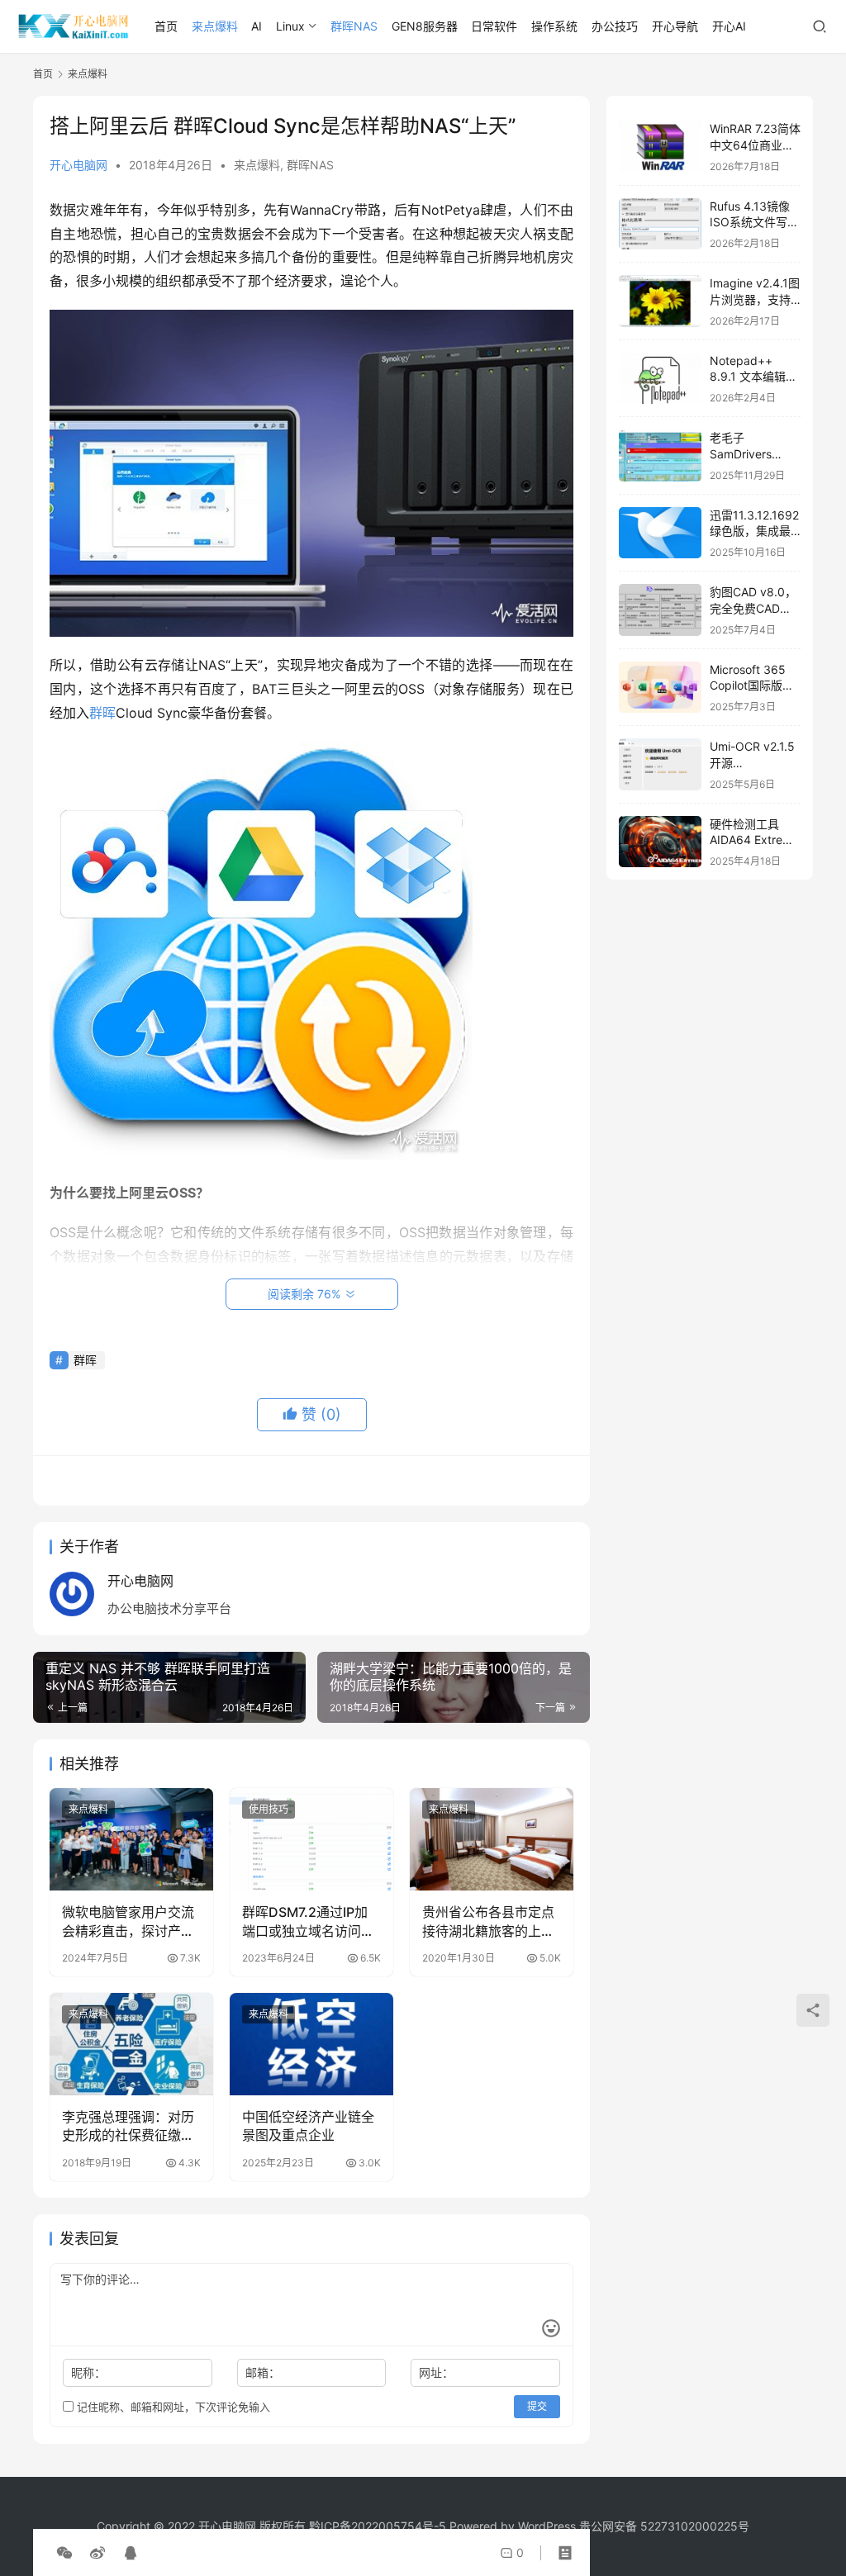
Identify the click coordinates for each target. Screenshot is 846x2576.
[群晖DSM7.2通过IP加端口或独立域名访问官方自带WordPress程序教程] (311, 1839)
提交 (537, 2406)
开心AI (729, 26)
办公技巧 (615, 26)
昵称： (88, 2372)
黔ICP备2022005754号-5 (379, 2526)
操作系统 (554, 26)
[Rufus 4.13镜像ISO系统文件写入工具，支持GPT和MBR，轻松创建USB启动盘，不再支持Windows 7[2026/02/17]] (660, 224)
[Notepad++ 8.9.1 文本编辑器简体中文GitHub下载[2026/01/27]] (660, 379)
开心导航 (675, 26)
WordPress (547, 2526)
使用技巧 (269, 1809)
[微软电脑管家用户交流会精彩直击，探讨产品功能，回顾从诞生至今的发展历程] (131, 1839)
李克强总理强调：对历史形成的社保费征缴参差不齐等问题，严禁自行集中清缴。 (128, 2127)
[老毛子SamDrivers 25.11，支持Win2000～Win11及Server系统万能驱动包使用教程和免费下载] (660, 455)
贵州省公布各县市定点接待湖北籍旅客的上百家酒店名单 (488, 1922)
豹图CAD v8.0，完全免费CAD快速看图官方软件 (753, 608)
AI (257, 26)
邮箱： (263, 2372)
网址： (436, 2372)
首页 (166, 26)
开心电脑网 (78, 165)
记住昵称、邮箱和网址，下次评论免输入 (172, 2407)
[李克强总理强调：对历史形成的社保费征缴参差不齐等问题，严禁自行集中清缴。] (131, 2044)
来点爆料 (215, 26)
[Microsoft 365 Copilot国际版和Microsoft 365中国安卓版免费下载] (660, 688)
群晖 (102, 713)
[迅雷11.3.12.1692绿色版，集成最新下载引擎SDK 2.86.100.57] (660, 533)
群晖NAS (354, 26)
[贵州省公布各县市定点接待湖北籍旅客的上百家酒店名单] (492, 1839)
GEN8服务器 (425, 26)
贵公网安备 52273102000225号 (664, 2526)
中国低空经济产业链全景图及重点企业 (308, 2126)
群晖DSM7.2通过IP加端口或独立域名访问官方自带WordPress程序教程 (310, 1922)
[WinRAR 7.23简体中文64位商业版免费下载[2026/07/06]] (660, 147)
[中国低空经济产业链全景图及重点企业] (311, 2044)
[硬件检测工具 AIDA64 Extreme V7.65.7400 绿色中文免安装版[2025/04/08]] (660, 842)
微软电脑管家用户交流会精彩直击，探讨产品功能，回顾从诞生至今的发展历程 (128, 1922)
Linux (290, 26)
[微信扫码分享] (64, 2553)
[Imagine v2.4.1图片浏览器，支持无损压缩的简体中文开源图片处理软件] (660, 301)
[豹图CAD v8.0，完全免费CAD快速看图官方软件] (660, 610)
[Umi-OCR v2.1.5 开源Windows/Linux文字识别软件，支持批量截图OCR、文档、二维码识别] (660, 764)
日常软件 (494, 26)
